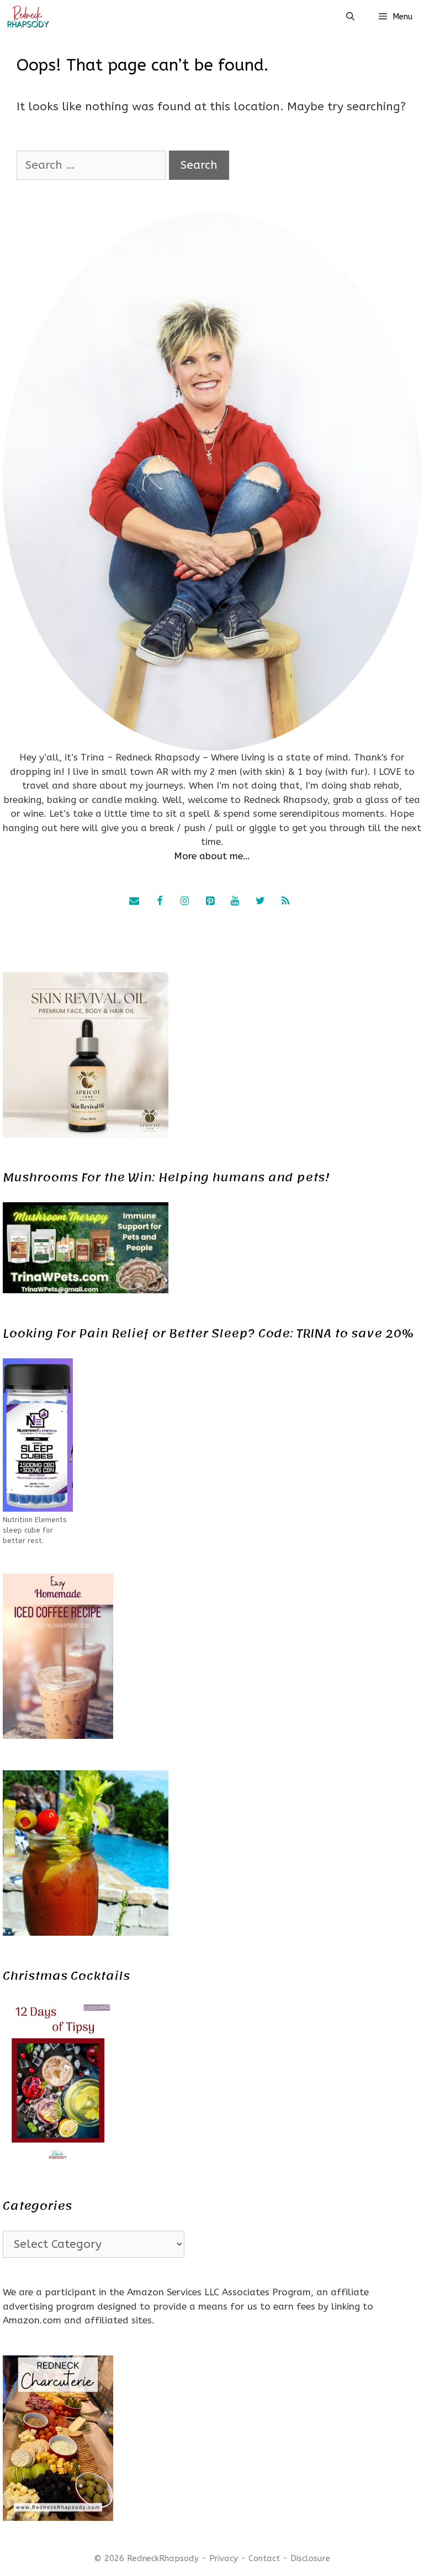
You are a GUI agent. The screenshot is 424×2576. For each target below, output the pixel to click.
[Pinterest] (210, 902)
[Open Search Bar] (350, 17)
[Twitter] (260, 902)
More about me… (212, 856)
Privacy (224, 2558)
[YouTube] (235, 902)
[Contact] (134, 902)
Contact (264, 2558)
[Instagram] (185, 902)
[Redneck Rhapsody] (28, 17)
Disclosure (310, 2558)
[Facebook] (160, 902)
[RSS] (285, 902)
